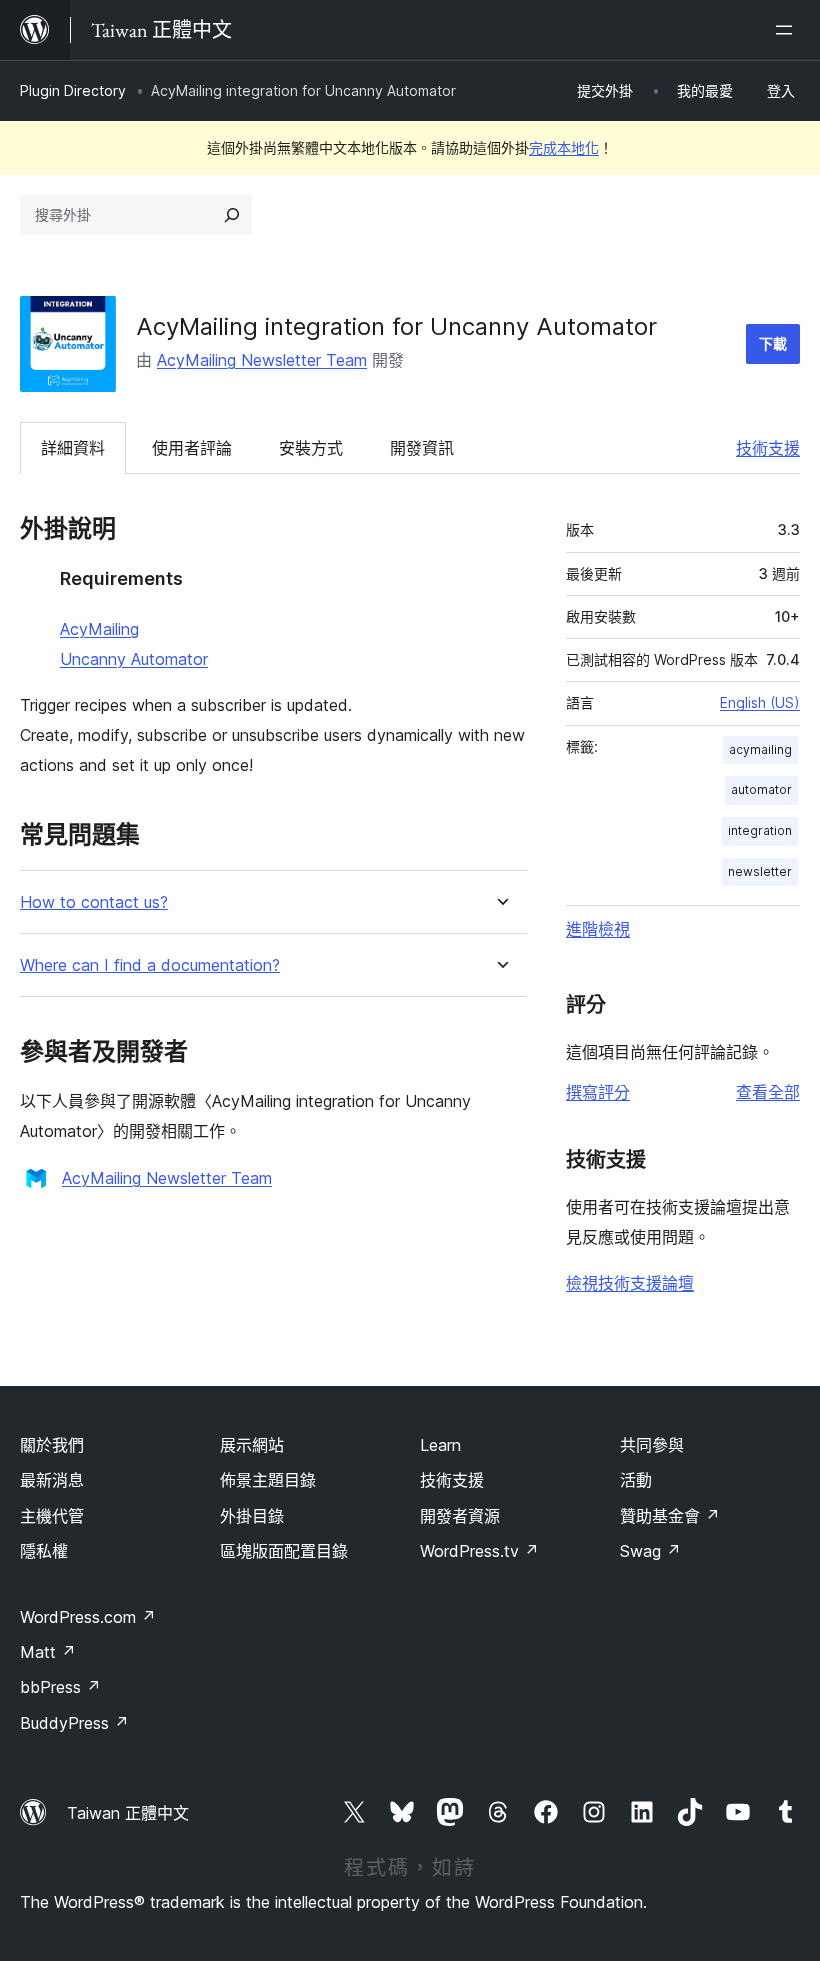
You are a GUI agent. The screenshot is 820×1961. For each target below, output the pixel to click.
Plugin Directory (73, 90)
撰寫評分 (598, 1092)
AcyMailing (99, 629)
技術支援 (768, 448)
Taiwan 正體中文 (128, 1813)
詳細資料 (73, 448)
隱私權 (44, 1551)
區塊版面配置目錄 (284, 1551)
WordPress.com (88, 1617)
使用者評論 (192, 448)
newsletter (760, 871)
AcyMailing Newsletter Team (262, 360)
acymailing (760, 749)
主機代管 (52, 1516)
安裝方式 (311, 448)
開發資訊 (422, 448)
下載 (773, 343)
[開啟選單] (788, 30)
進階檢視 (598, 929)
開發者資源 (460, 1516)
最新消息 (52, 1480)
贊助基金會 (670, 1516)
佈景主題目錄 (268, 1480)
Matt (48, 1652)
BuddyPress (74, 1723)
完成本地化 (564, 147)
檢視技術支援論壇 (630, 1283)
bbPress (60, 1687)
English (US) (760, 702)
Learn (440, 1445)
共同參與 (652, 1445)
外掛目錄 (252, 1516)
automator (761, 789)
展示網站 (252, 1445)
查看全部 (768, 1092)
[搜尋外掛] (232, 215)
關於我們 (52, 1445)
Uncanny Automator (134, 659)
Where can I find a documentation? (150, 965)
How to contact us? (94, 902)
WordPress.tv (479, 1551)
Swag (650, 1551)
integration (760, 830)
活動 (636, 1480)
